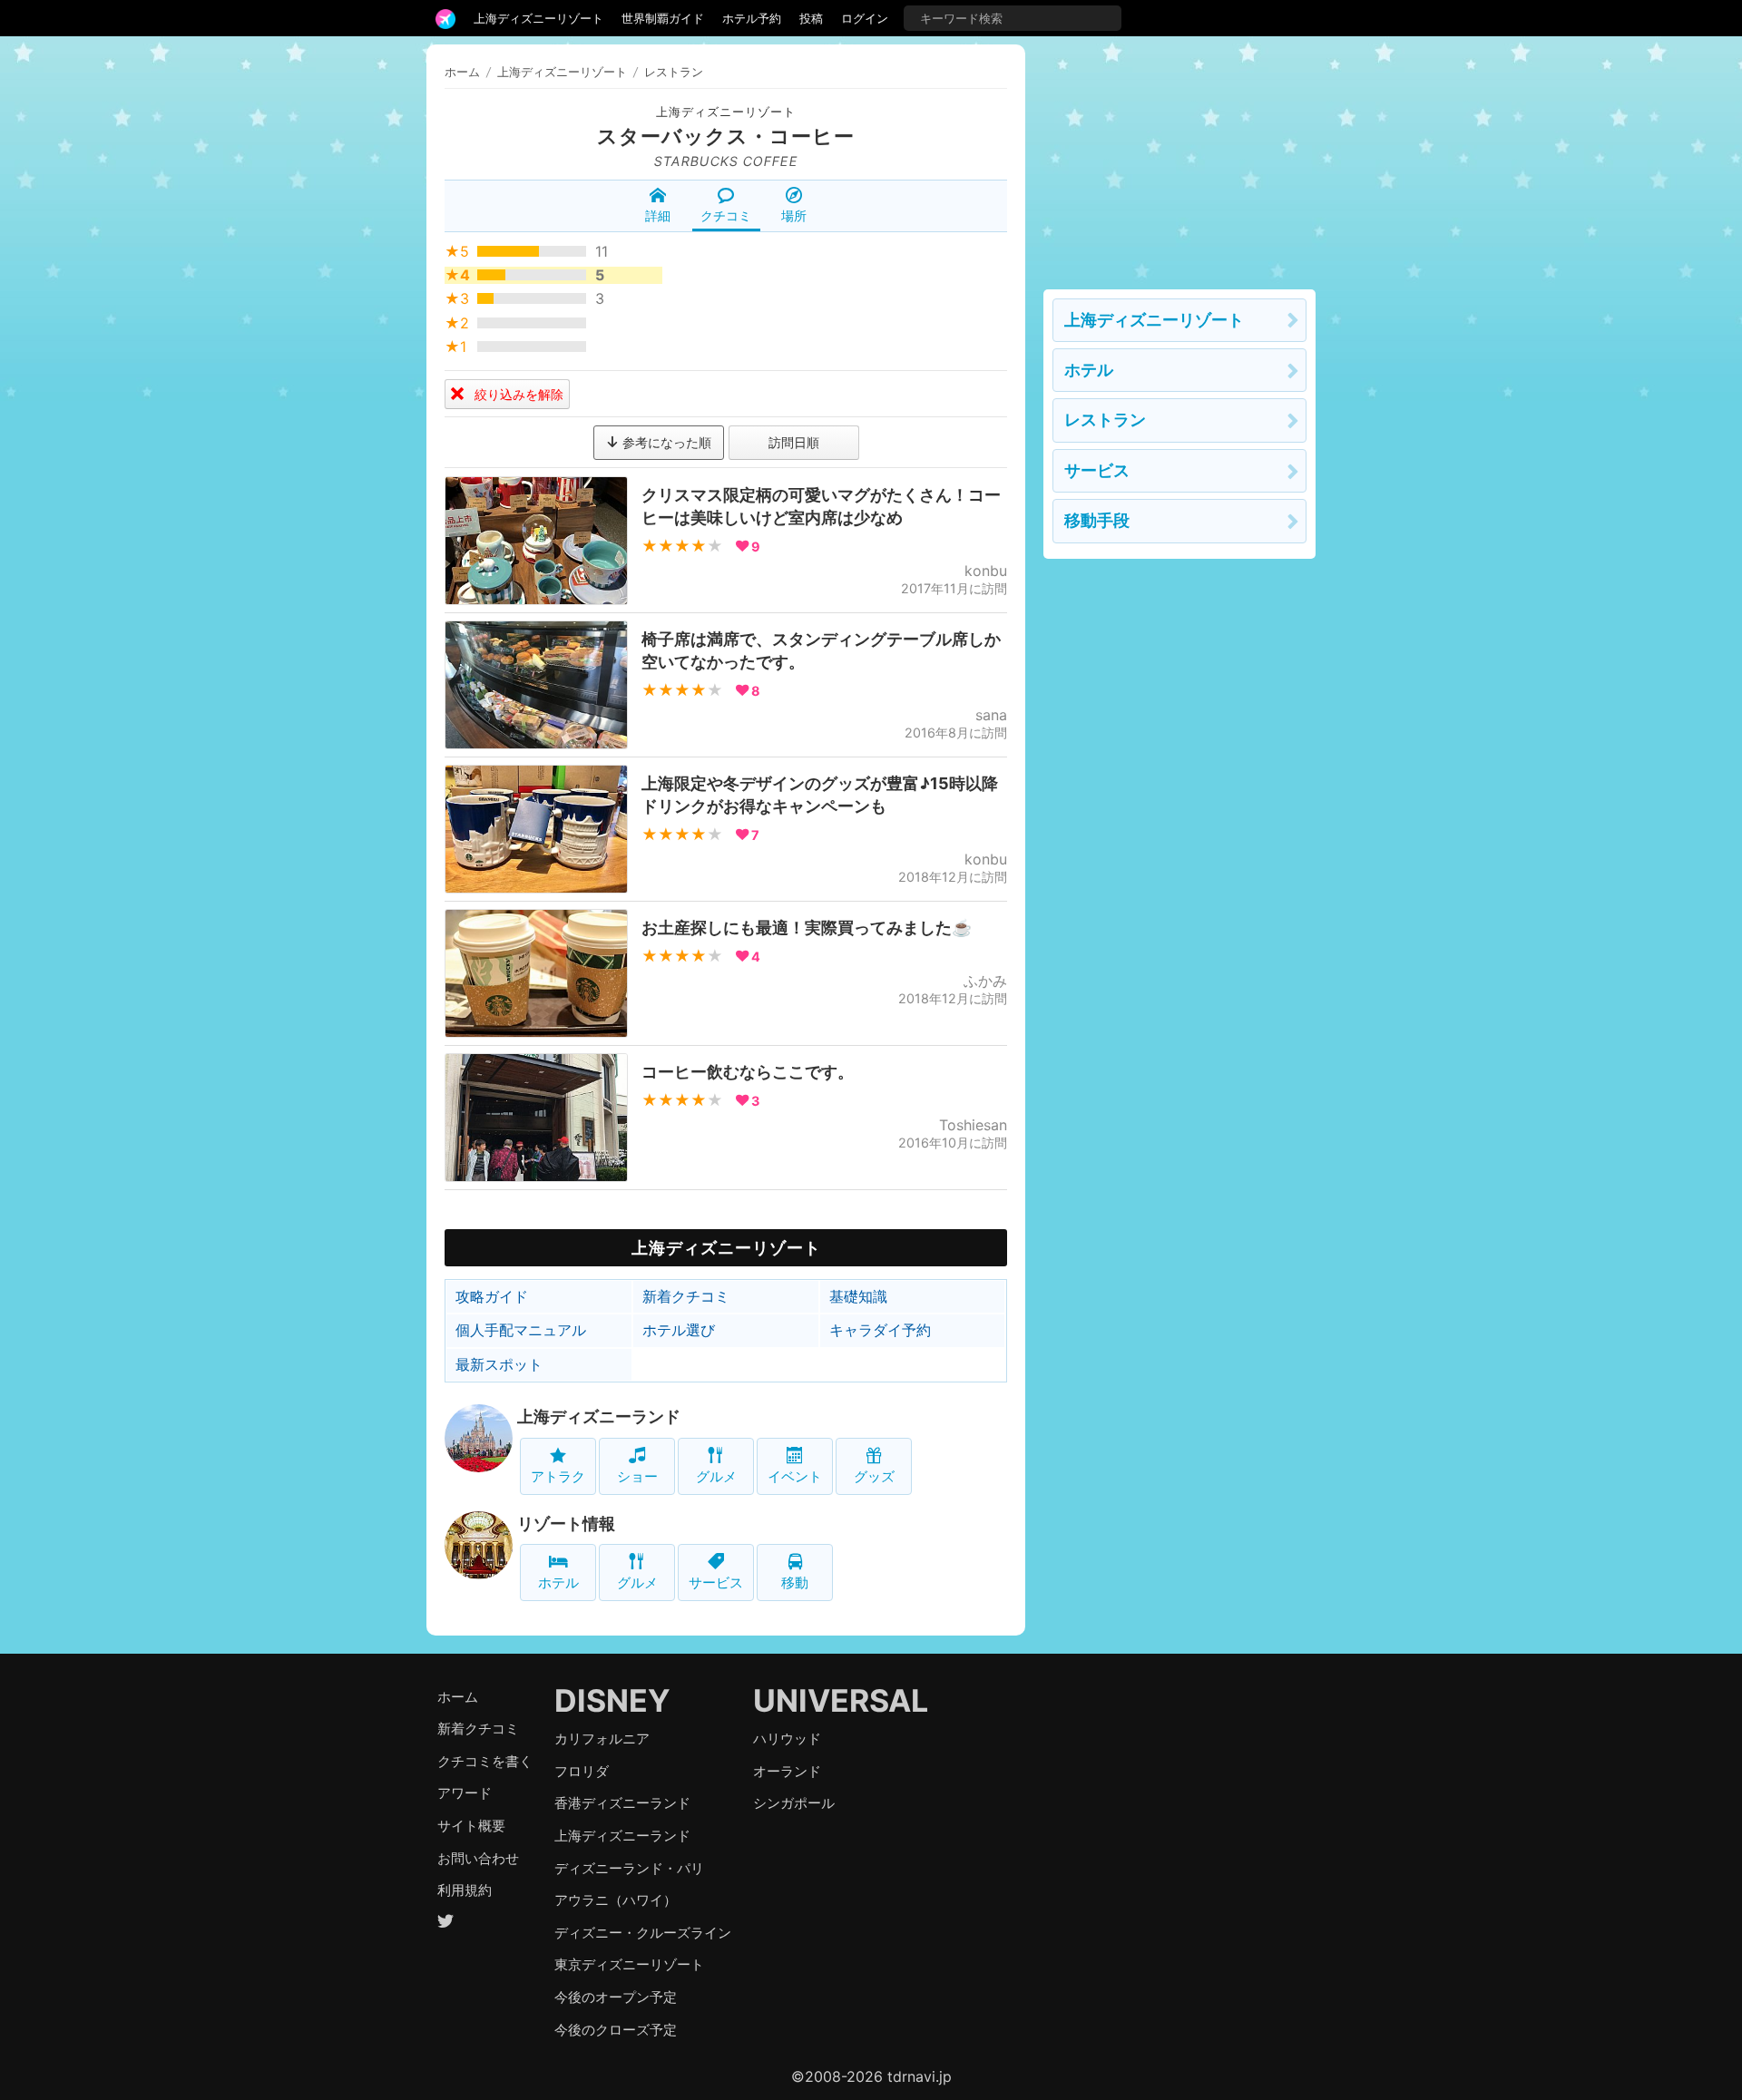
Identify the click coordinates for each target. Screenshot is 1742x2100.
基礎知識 (858, 1296)
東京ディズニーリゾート (629, 1964)
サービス (716, 1582)
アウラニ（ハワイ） (616, 1900)
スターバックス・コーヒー (726, 136)
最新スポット (499, 1364)
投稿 (811, 18)
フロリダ (582, 1771)
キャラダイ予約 (880, 1330)
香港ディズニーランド (622, 1803)
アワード (465, 1793)
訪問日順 (794, 442)
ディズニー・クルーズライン (643, 1933)
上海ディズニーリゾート (538, 18)
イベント (795, 1476)
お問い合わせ (478, 1858)
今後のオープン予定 (616, 1997)
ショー (637, 1476)
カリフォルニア (602, 1739)
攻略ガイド (492, 1296)
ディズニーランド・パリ (629, 1868)
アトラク (558, 1476)
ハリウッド (787, 1739)
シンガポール (794, 1803)
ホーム (462, 72)
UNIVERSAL (841, 1700)
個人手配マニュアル (521, 1330)
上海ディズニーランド (599, 1416)
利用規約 (465, 1890)
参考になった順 (665, 442)
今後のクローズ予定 (616, 2030)
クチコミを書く (485, 1761)
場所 (794, 215)
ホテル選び (679, 1330)
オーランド (787, 1771)
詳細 (658, 215)
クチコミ (726, 215)
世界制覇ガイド (663, 18)
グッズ (874, 1476)
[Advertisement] (1179, 158)
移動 (795, 1582)
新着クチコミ (686, 1296)
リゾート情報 (566, 1524)
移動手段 (1097, 520)
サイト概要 (471, 1826)
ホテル (558, 1582)
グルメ (716, 1476)
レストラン (1105, 420)
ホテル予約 (752, 18)
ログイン (865, 18)
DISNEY (612, 1700)
